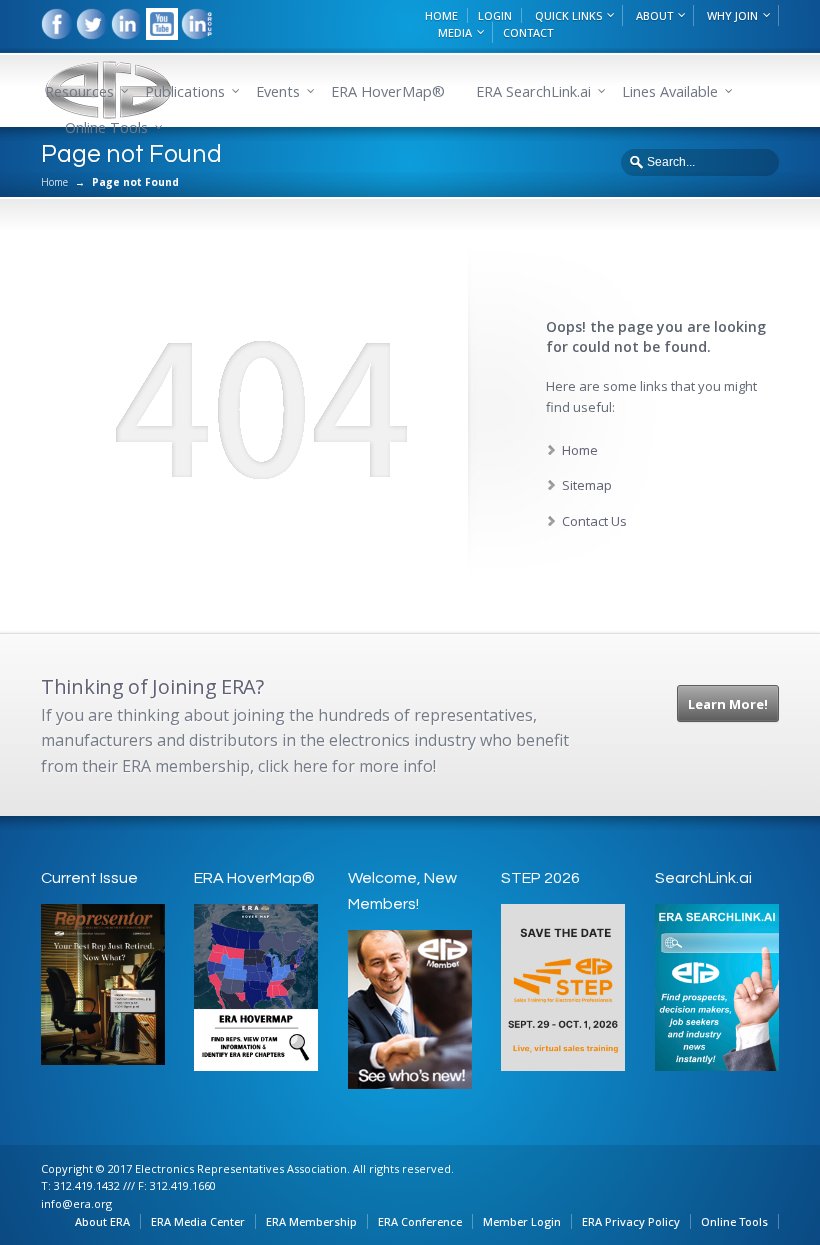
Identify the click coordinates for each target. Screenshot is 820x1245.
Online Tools (734, 1221)
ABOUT (654, 15)
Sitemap (587, 485)
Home (54, 182)
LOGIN (495, 15)
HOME (441, 15)
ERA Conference (420, 1221)
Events (278, 91)
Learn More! (728, 704)
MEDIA (455, 32)
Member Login (522, 1221)
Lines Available (670, 91)
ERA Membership (311, 1221)
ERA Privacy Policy (631, 1221)
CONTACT (528, 32)
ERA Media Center (198, 1221)
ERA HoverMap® (388, 91)
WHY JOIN (732, 15)
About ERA (102, 1221)
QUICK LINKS (568, 15)
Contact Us (594, 521)
